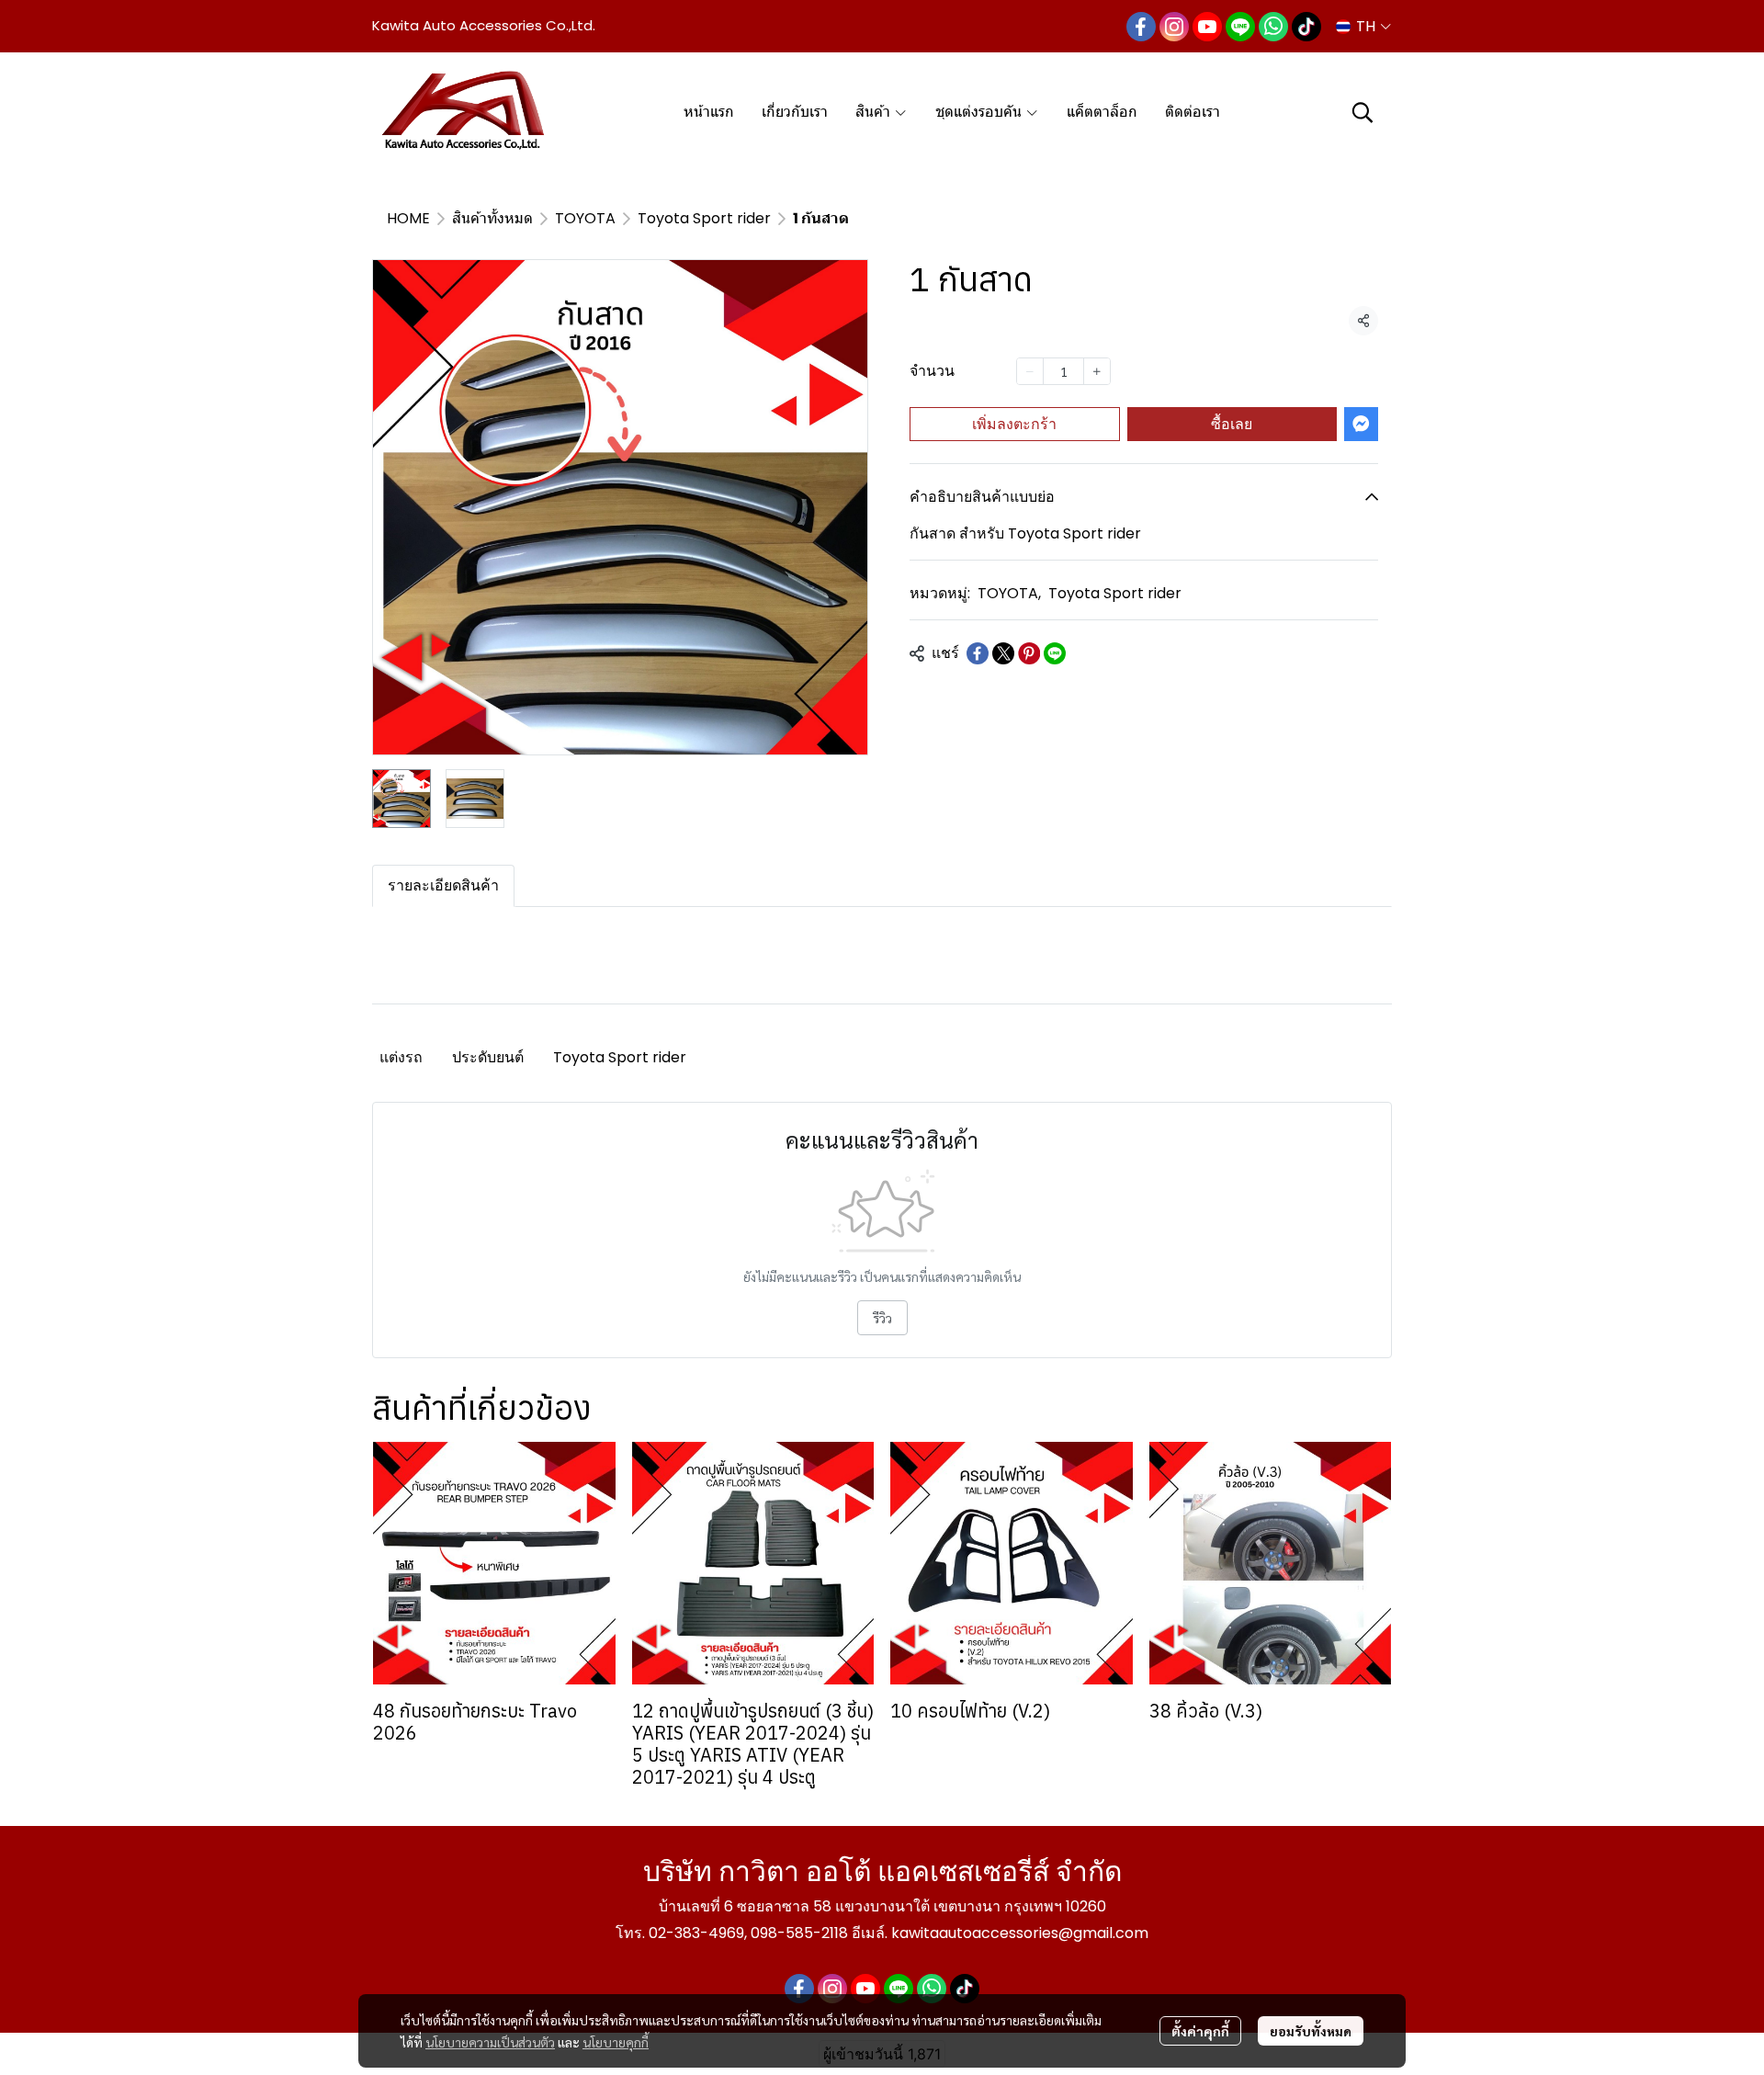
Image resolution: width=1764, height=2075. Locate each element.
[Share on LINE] (1055, 653)
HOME (408, 218)
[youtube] (1207, 27)
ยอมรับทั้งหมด (1311, 2031)
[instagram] (1174, 27)
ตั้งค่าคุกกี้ (1200, 2031)
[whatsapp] (1273, 27)
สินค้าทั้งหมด (492, 218)
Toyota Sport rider (704, 218)
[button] (1363, 26)
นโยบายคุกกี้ (616, 2042)
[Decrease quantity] (1030, 371)
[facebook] (1141, 27)
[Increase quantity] (1097, 371)
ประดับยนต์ (488, 1057)
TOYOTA (585, 218)
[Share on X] (1003, 653)
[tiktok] (1306, 27)
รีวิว (882, 1318)
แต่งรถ (401, 1057)
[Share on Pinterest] (1029, 653)
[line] (1240, 27)
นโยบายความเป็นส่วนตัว (490, 2042)
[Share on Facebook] (978, 653)
